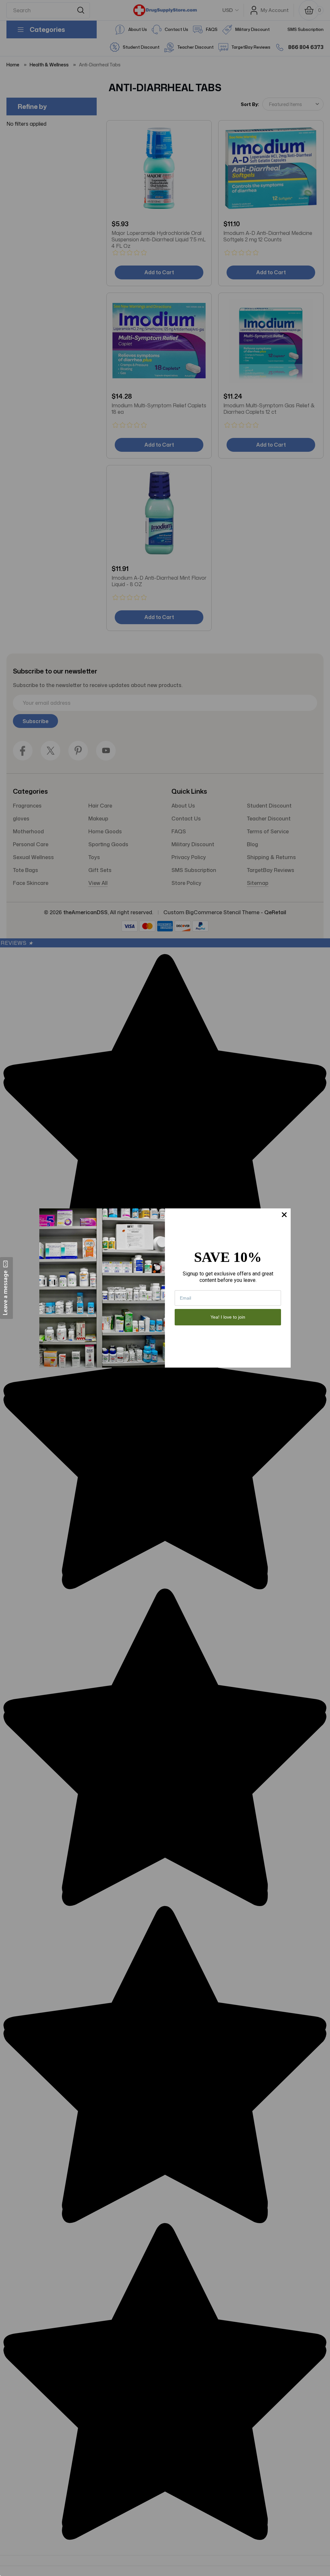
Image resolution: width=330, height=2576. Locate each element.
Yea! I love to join (228, 1317)
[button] (6, 1288)
